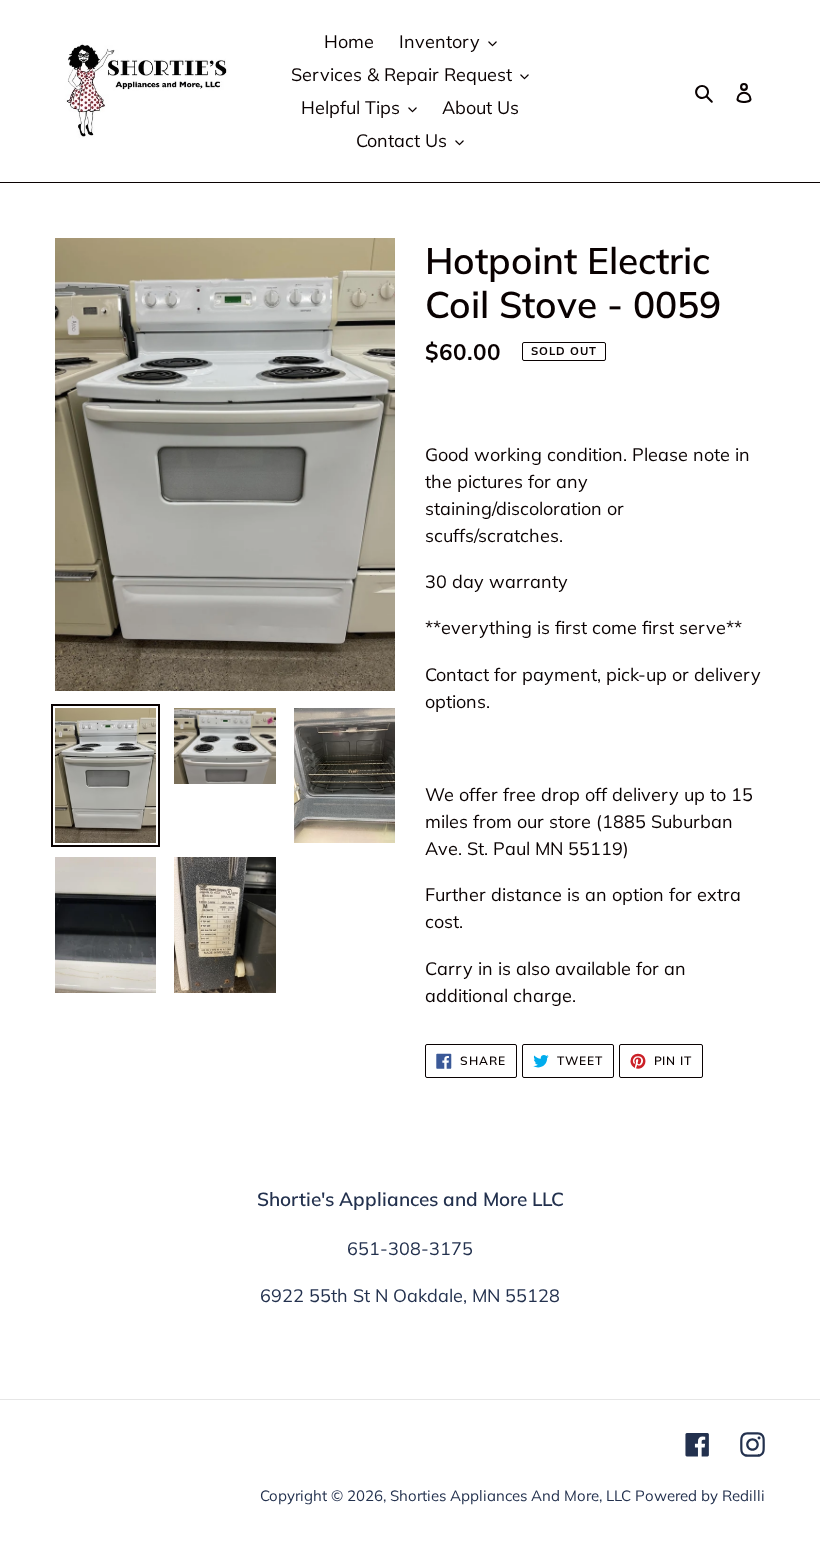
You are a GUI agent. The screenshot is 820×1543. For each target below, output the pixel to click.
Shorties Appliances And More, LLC (510, 1495)
